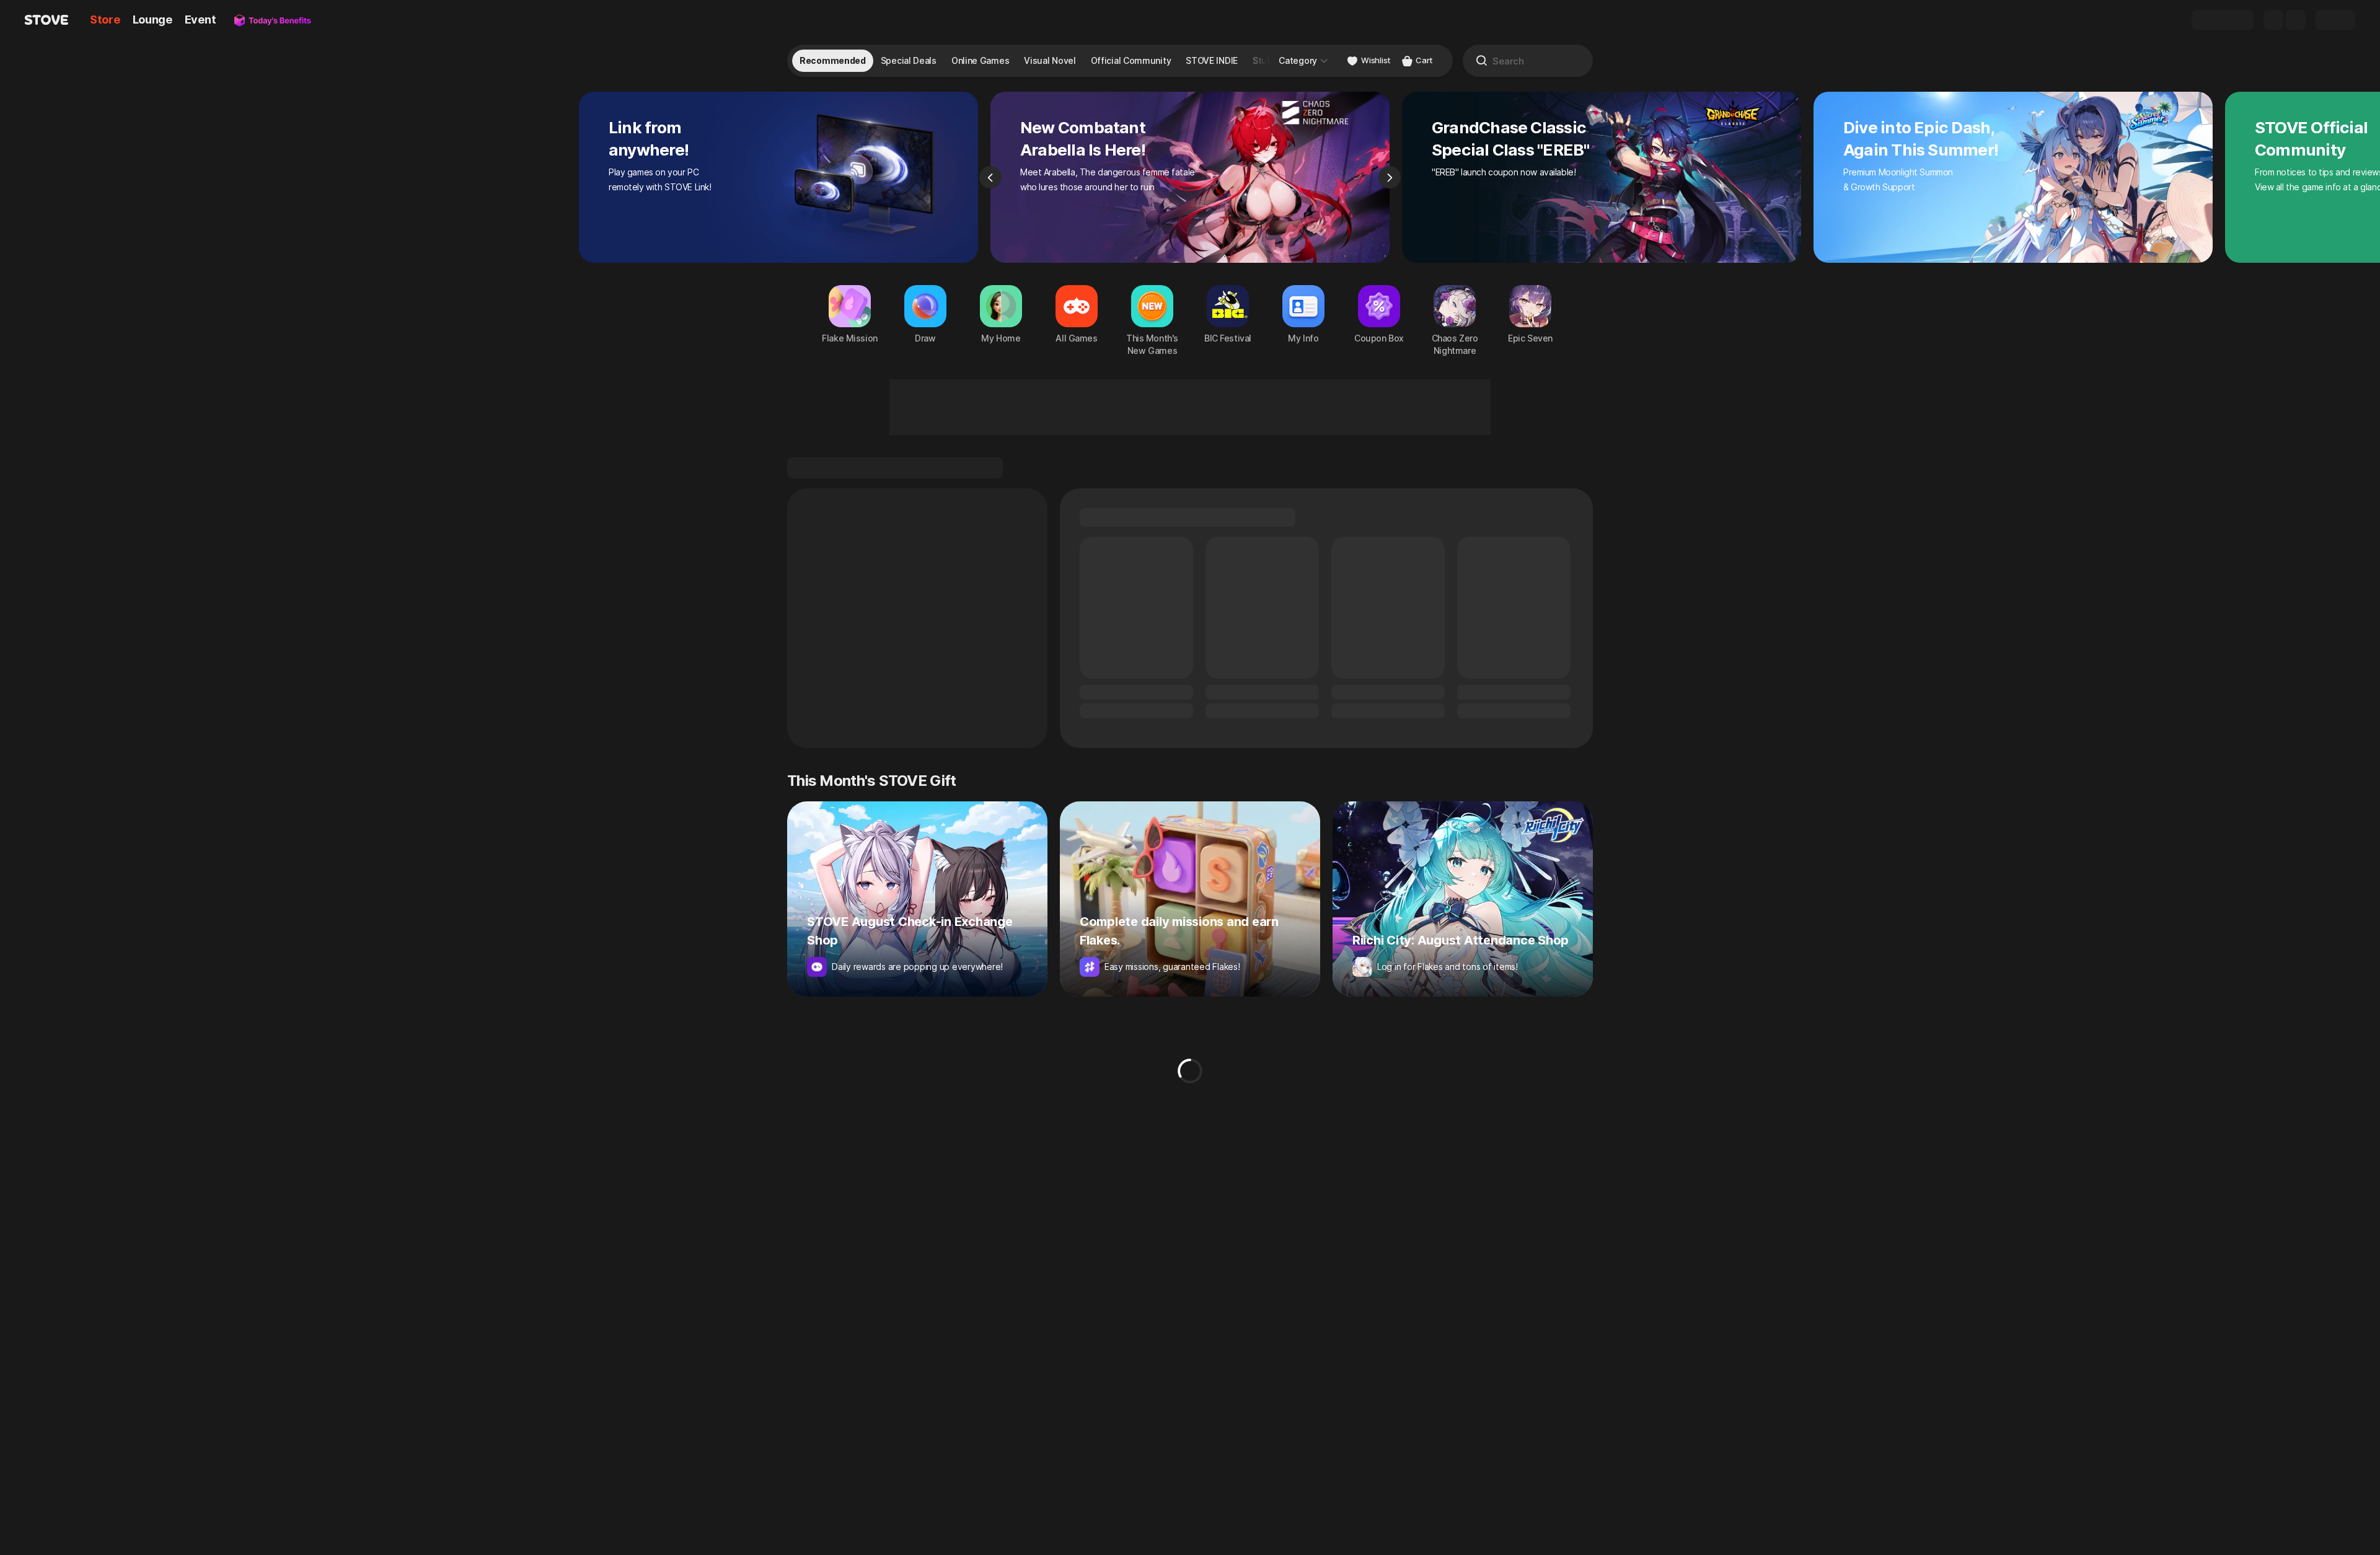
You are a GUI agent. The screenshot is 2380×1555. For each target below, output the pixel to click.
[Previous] (990, 177)
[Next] (1390, 177)
